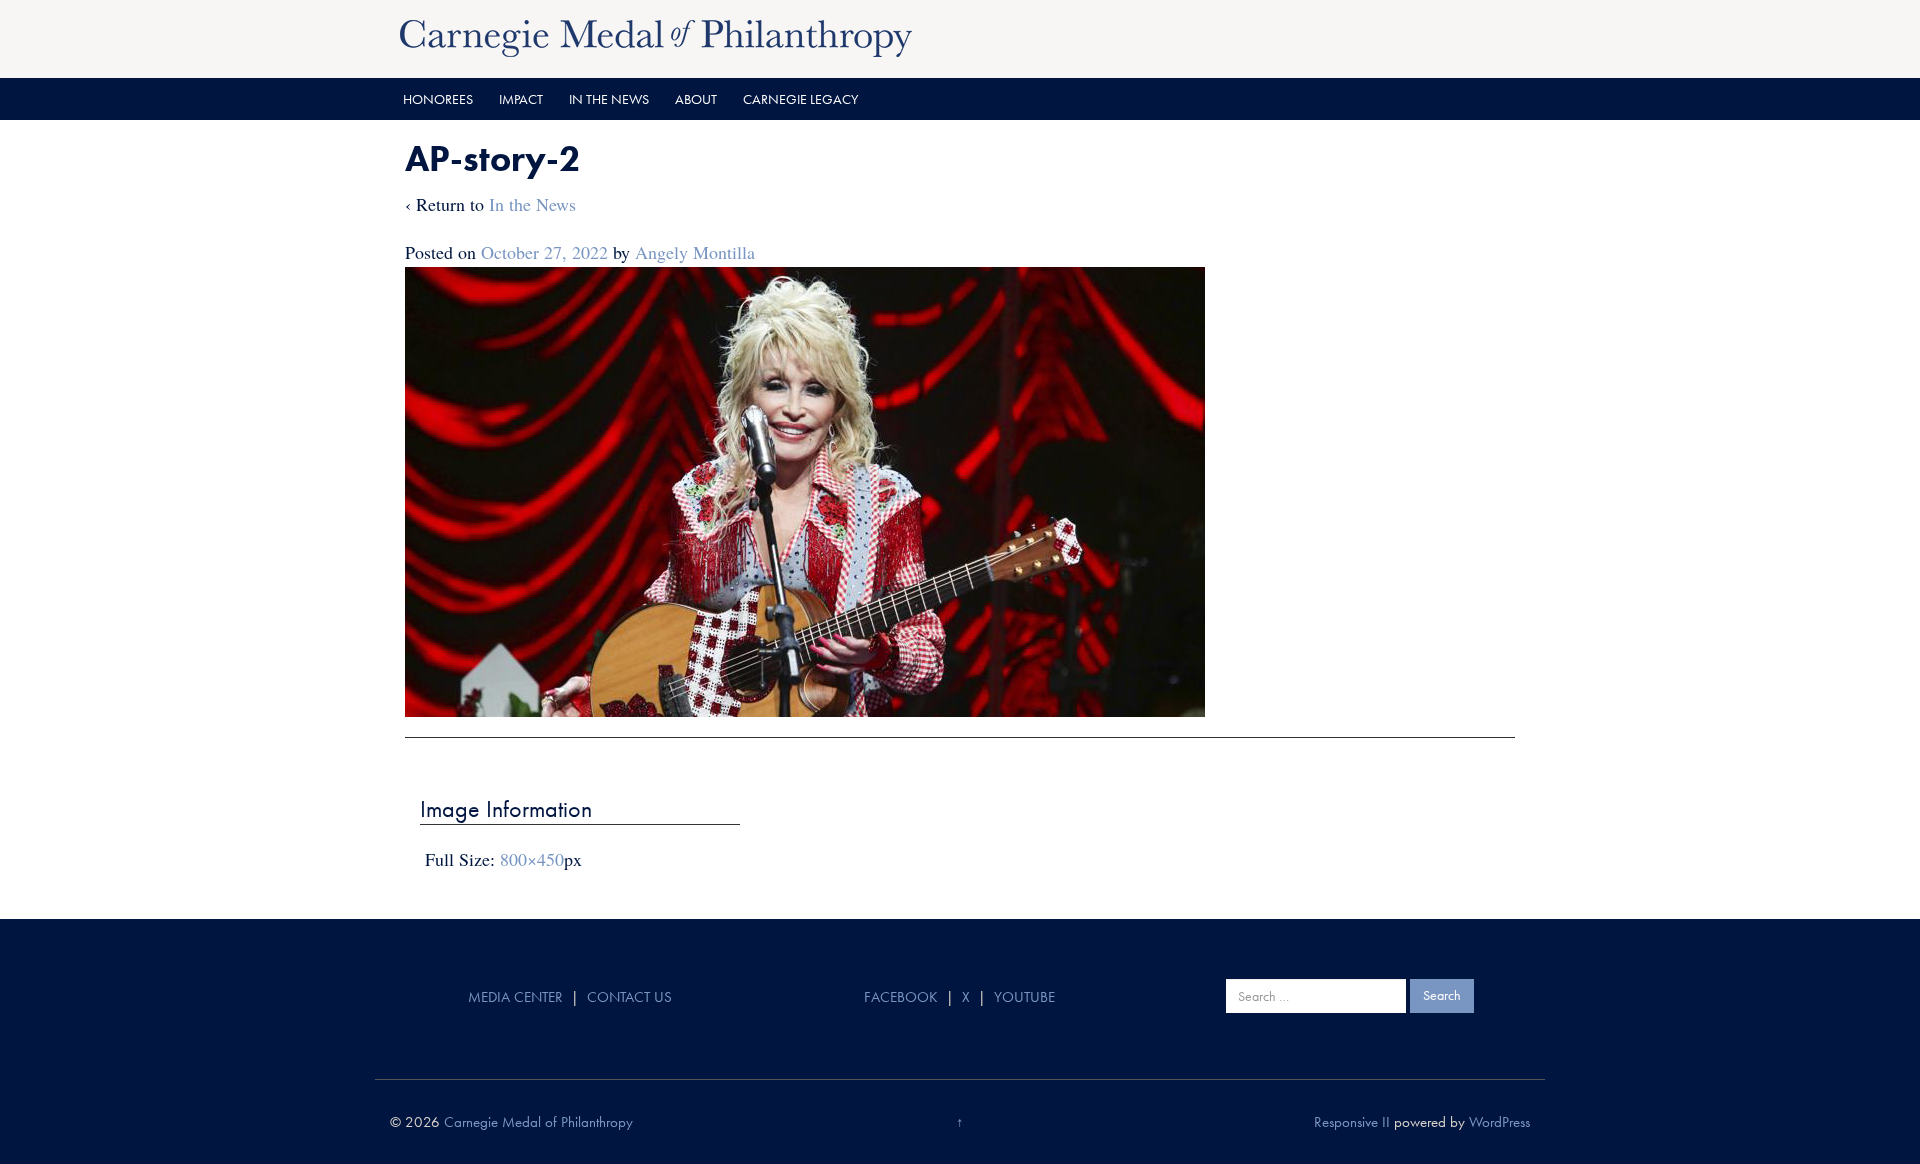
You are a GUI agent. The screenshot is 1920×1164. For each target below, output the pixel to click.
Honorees (438, 99)
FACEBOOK (901, 997)
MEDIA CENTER (515, 997)
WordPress (1499, 1122)
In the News (532, 204)
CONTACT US (629, 997)
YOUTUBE (1024, 997)
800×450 (532, 859)
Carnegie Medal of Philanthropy (538, 1122)
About (696, 99)
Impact (521, 99)
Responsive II (1352, 1122)
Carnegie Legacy (800, 99)
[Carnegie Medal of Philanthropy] (656, 36)
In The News (609, 99)
